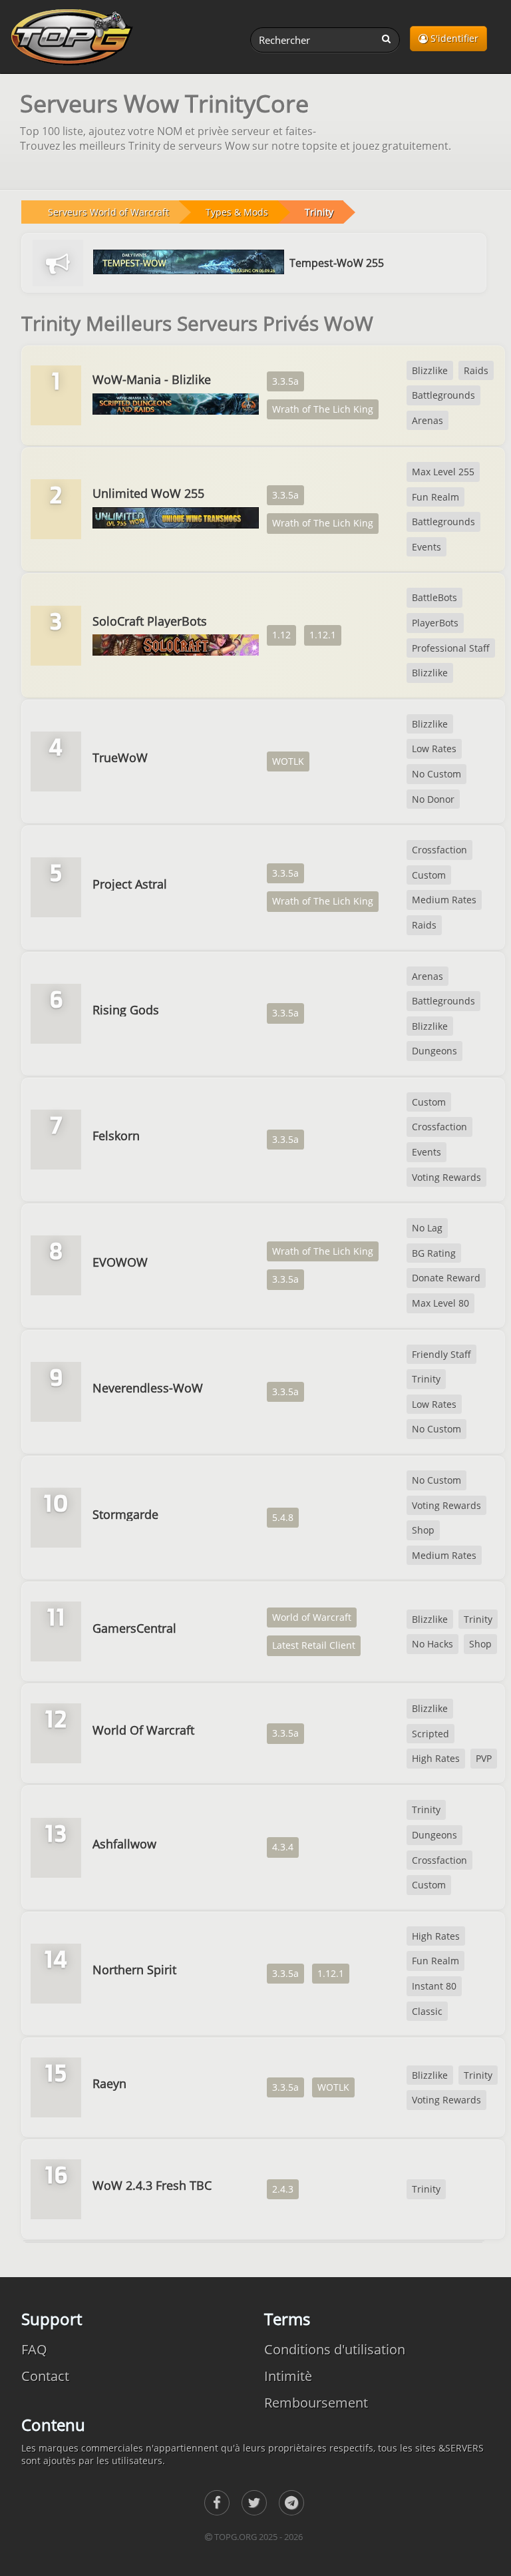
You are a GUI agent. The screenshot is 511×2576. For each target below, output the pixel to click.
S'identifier (453, 38)
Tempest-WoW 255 (337, 263)
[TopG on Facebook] (217, 2503)
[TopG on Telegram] (291, 2503)
